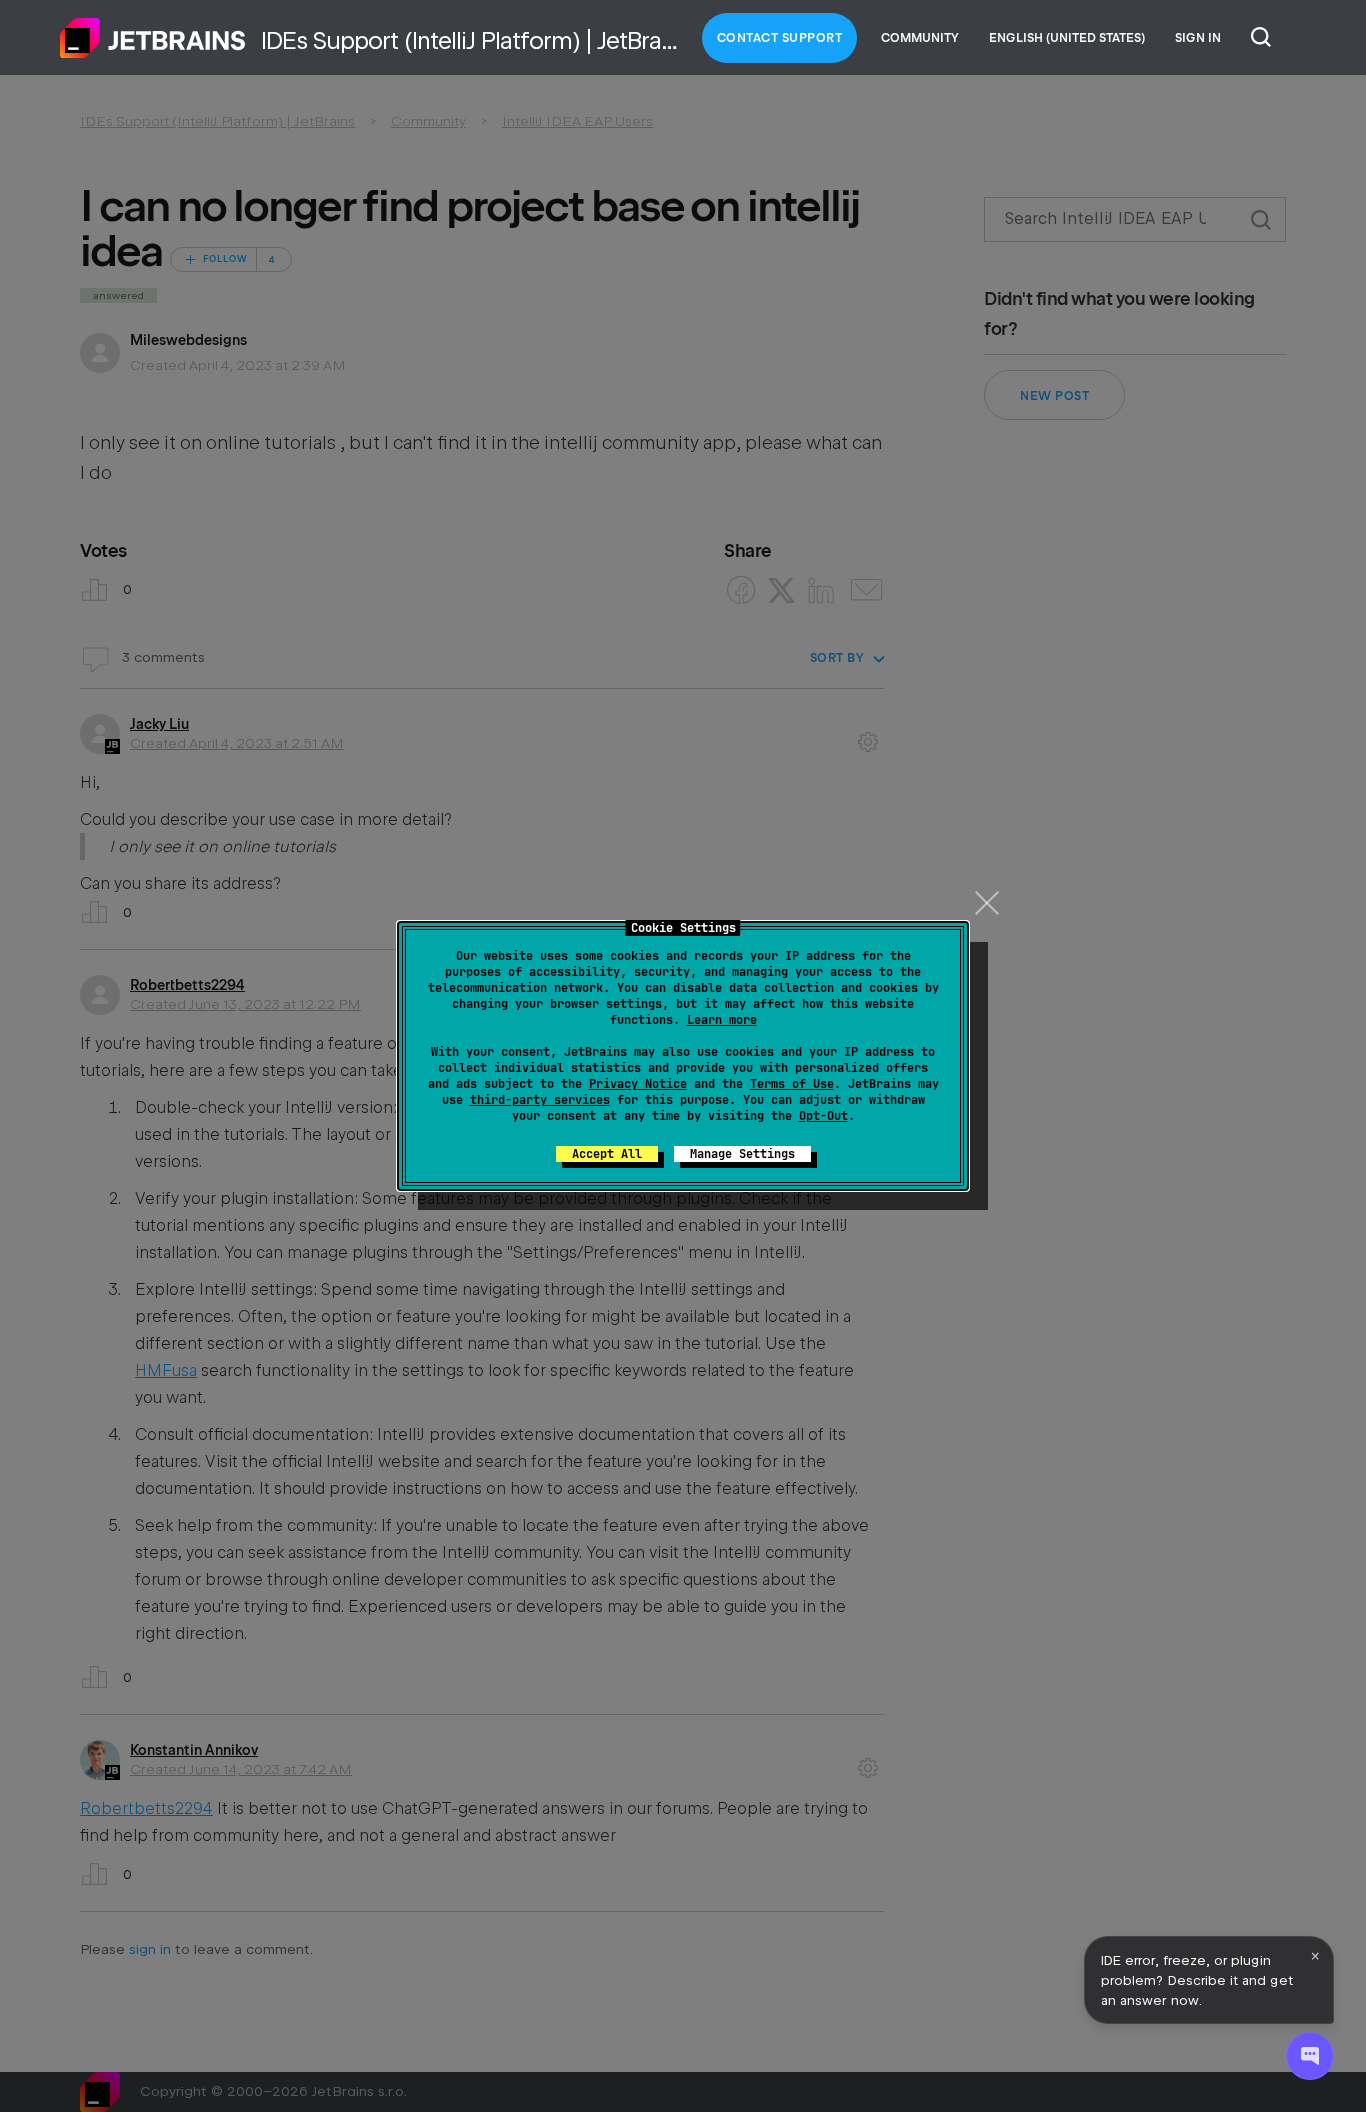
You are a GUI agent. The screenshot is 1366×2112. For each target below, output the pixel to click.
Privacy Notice (638, 1084)
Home (153, 38)
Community (920, 38)
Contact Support (780, 38)
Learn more (722, 1020)
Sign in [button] (1198, 38)
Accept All (607, 1154)
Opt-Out (823, 1116)
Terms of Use (792, 1084)
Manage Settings (742, 1154)
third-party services (540, 1100)
